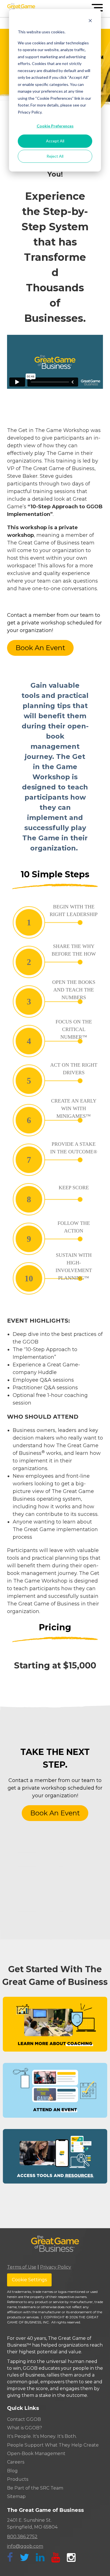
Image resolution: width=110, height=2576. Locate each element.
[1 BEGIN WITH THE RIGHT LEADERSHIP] (48, 935)
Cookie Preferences (55, 126)
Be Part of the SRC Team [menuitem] (35, 2488)
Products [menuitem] (18, 2479)
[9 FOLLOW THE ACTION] (48, 1251)
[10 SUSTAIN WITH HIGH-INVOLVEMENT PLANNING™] (48, 1291)
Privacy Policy (56, 2267)
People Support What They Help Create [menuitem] (53, 2445)
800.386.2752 (22, 2537)
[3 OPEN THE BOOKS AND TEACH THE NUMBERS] (48, 1014)
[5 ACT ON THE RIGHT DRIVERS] (48, 1093)
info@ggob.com (25, 2546)
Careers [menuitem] (16, 2462)
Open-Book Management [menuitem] (36, 2454)
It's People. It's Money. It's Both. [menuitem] (42, 2436)
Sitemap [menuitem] (16, 2496)
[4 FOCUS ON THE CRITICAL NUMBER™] (48, 1053)
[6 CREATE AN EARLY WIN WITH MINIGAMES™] (48, 1132)
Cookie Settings (29, 2280)
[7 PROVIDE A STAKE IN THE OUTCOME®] (48, 1172)
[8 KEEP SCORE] (48, 1212)
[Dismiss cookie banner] (90, 21)
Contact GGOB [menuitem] (24, 2419)
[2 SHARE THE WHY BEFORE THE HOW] (48, 974)
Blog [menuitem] (12, 2471)
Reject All (55, 156)
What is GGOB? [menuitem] (25, 2428)
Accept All (55, 141)
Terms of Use (22, 2267)
